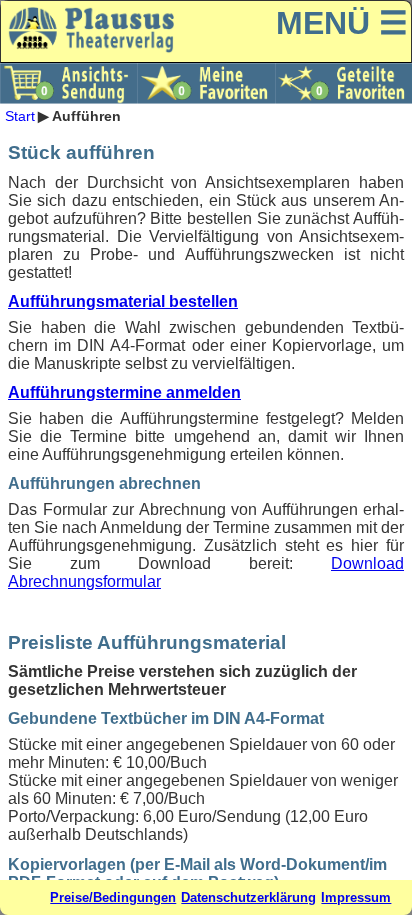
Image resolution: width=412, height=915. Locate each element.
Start (20, 116)
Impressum (356, 897)
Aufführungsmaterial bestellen (123, 301)
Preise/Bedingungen (113, 897)
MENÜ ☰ (342, 23)
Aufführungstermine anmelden (124, 392)
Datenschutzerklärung (248, 897)
